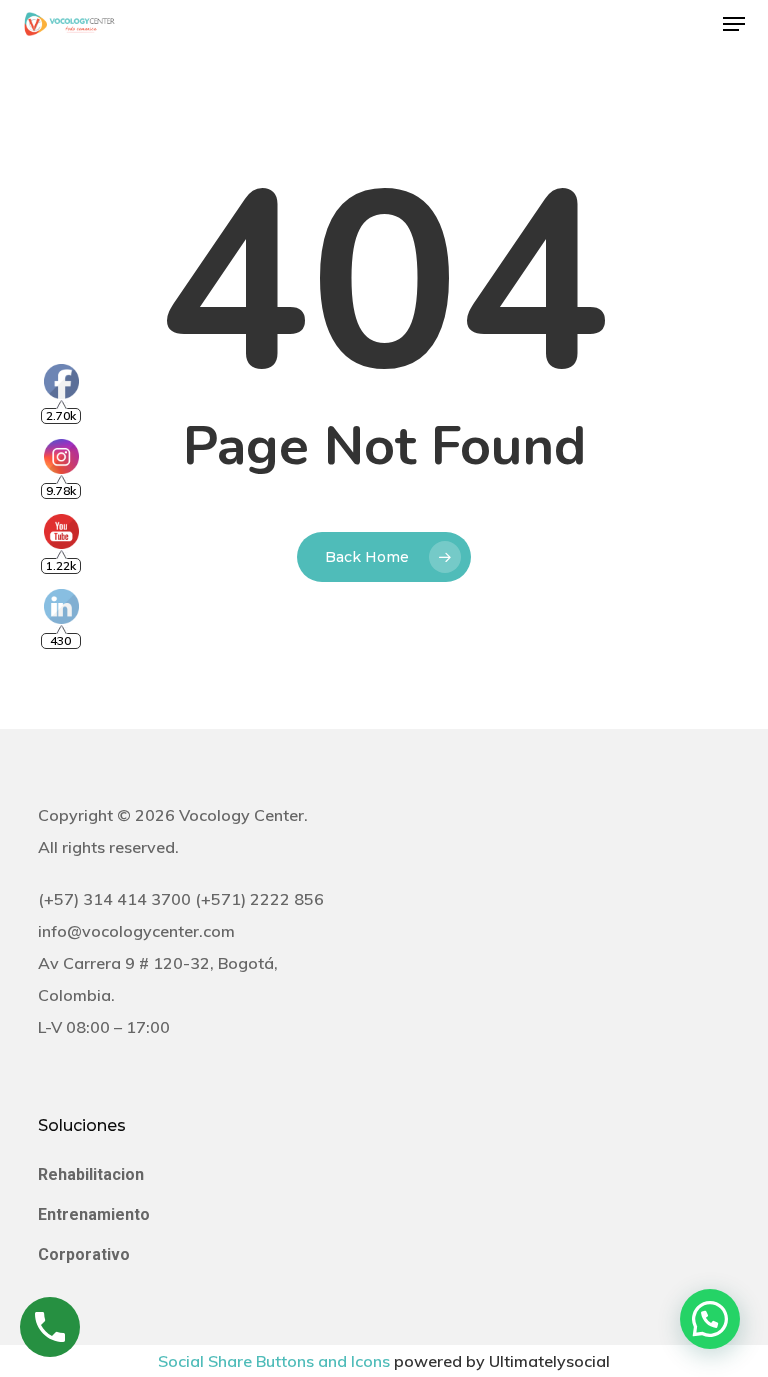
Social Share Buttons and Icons (274, 1361)
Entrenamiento (94, 1214)
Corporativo (84, 1254)
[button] (734, 24)
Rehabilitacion (91, 1174)
